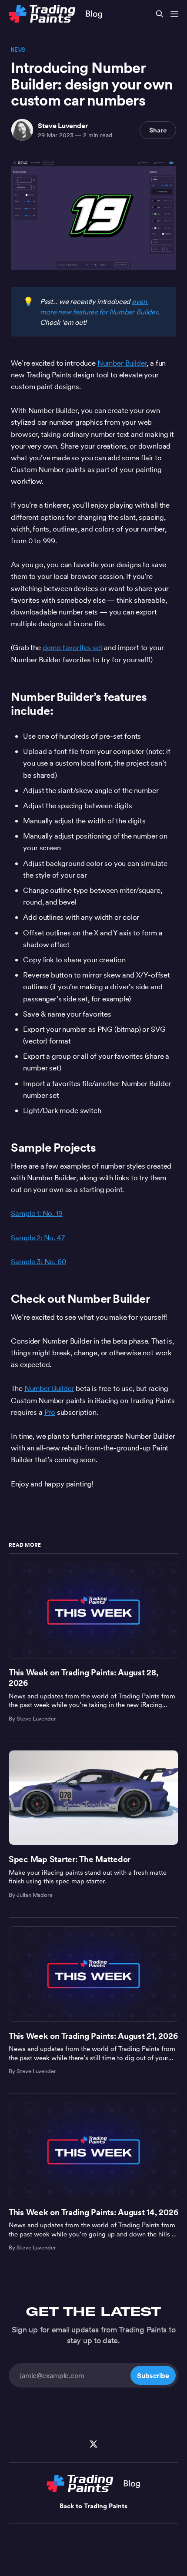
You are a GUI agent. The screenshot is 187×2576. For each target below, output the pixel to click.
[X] (93, 2444)
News (18, 50)
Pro (50, 1412)
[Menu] (174, 14)
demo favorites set (73, 647)
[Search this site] (160, 14)
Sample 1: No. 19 (37, 1213)
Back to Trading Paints (93, 2506)
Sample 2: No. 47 (38, 1238)
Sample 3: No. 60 (38, 1262)
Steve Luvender (63, 125)
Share (158, 130)
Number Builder (122, 363)
